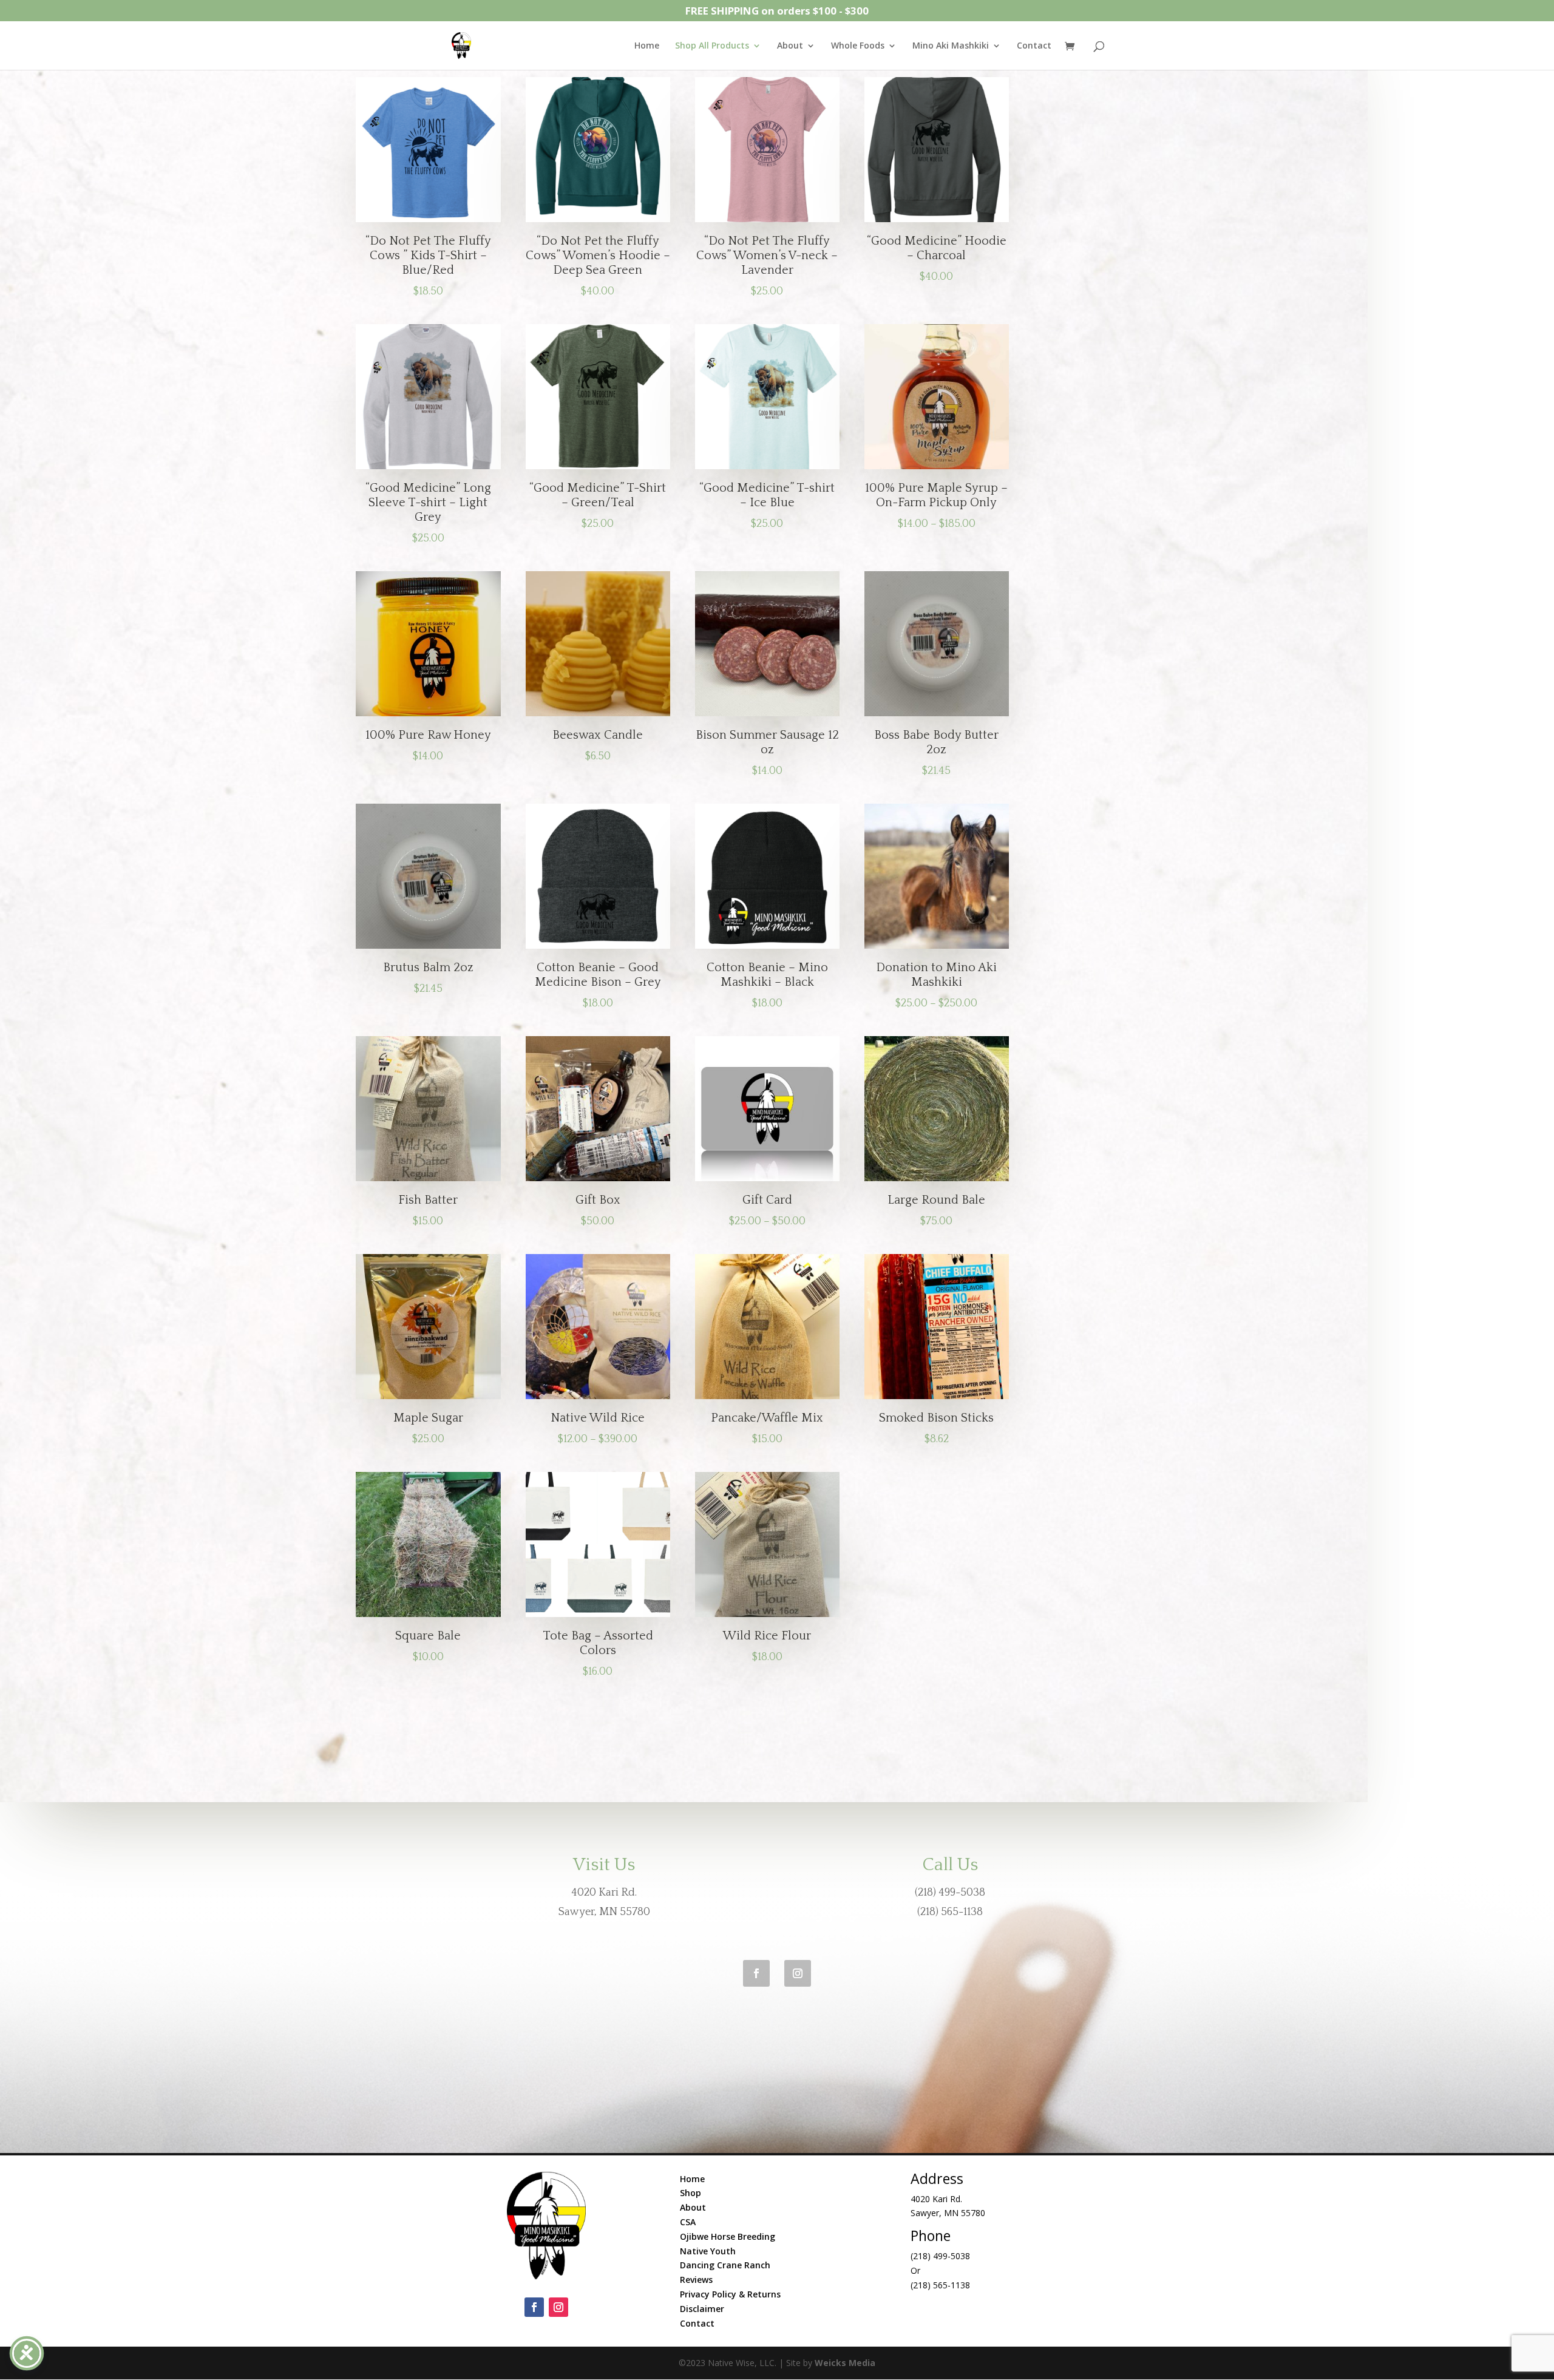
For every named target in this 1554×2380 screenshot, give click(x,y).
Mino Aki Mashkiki (951, 46)
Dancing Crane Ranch (725, 2265)
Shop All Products (712, 46)
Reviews (696, 2280)
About (790, 46)
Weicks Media (845, 2363)
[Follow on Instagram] (798, 1973)
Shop (690, 2193)
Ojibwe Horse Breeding (728, 2236)
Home (647, 46)
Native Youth (708, 2251)
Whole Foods (858, 46)
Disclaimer (702, 2309)
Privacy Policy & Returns (730, 2294)
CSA (688, 2222)
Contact (1034, 46)
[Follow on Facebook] (756, 1973)
